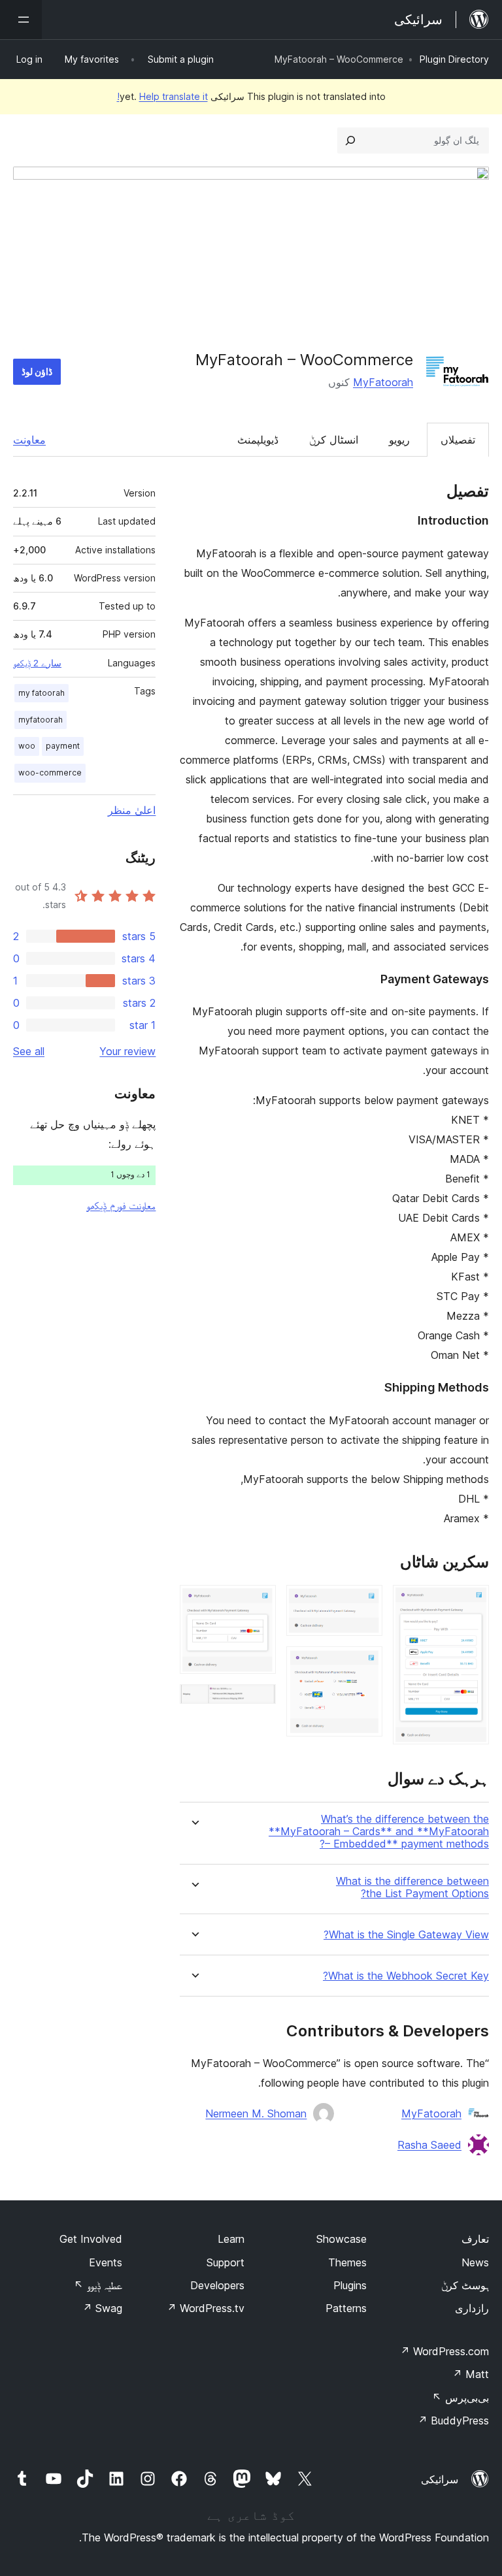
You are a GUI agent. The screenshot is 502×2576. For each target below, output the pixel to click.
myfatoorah (41, 720)
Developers (217, 2285)
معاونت (29, 440)
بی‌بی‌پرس (460, 2398)
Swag (102, 2308)
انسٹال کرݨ (334, 440)
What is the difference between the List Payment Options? (412, 1887)
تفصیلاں (458, 440)
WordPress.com (444, 2351)
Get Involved (91, 2239)
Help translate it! (162, 96)
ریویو (399, 440)
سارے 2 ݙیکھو (37, 663)
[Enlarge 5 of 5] (258, 1702)
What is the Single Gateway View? (406, 1935)
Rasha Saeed (429, 2145)
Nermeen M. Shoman (256, 2113)
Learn (231, 2239)
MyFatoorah (383, 382)
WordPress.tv (206, 2308)
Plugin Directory (454, 59)
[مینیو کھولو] (21, 20)
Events (106, 2262)
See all (29, 1051)
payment (63, 746)
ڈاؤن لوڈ (37, 371)
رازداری (472, 2308)
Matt (471, 2374)
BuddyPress (453, 2421)
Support (226, 2262)
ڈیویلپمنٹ (258, 440)
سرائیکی (440, 2479)
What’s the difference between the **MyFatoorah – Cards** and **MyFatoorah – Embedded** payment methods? (379, 1832)
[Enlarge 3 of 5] (365, 1664)
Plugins (350, 2285)
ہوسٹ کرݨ (465, 2285)
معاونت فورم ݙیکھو (121, 1205)
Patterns (346, 2308)
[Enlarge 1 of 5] (471, 1603)
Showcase (342, 2239)
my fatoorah (42, 693)
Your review (127, 1051)
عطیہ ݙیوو (98, 2285)
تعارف (475, 2239)
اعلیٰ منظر (132, 810)
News (475, 2262)
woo (27, 746)
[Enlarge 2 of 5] (365, 1603)
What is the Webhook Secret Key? (406, 1976)
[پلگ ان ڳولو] (350, 140)
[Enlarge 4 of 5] (258, 1603)
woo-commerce (50, 773)
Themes (347, 2262)
